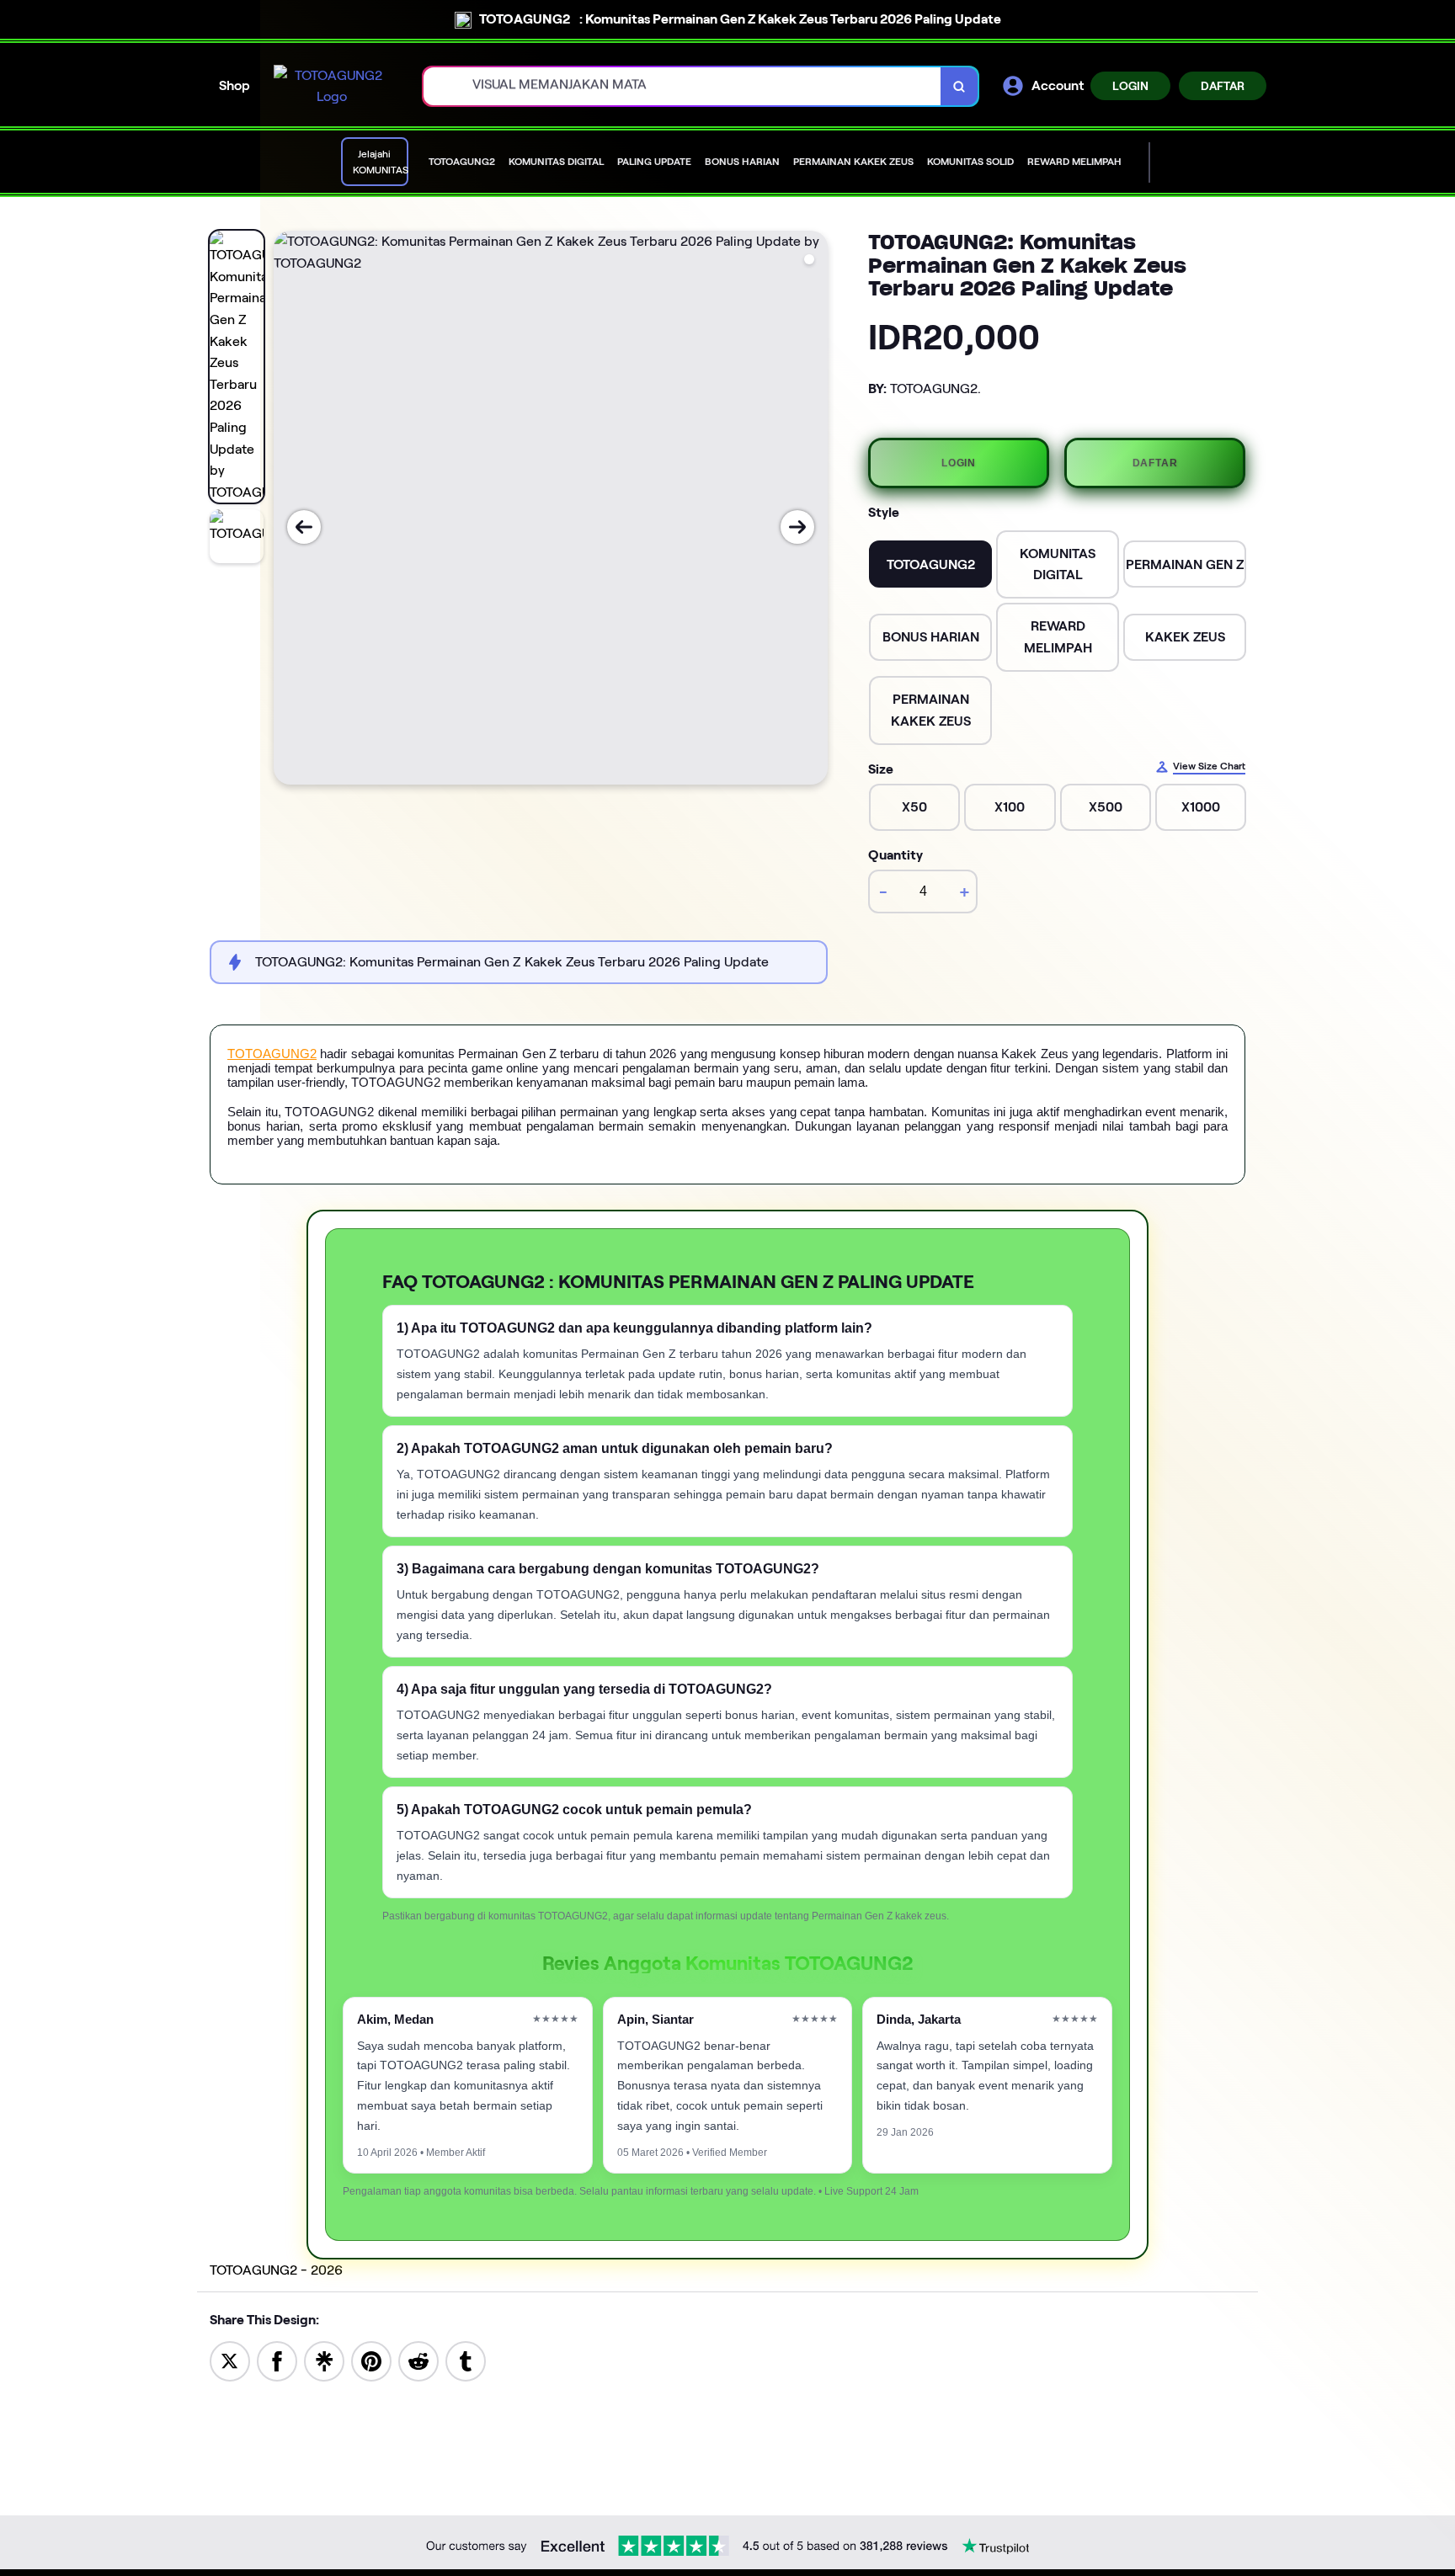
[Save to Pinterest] (371, 2360)
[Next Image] (797, 527)
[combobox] (682, 86)
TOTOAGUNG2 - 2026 (276, 2270)
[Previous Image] (304, 527)
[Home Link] (332, 86)
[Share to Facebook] (277, 2360)
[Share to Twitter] (230, 2360)
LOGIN (1130, 86)
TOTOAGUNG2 (272, 1054)
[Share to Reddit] (418, 2360)
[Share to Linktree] (324, 2360)
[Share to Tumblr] (466, 2360)
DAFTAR (1223, 86)
